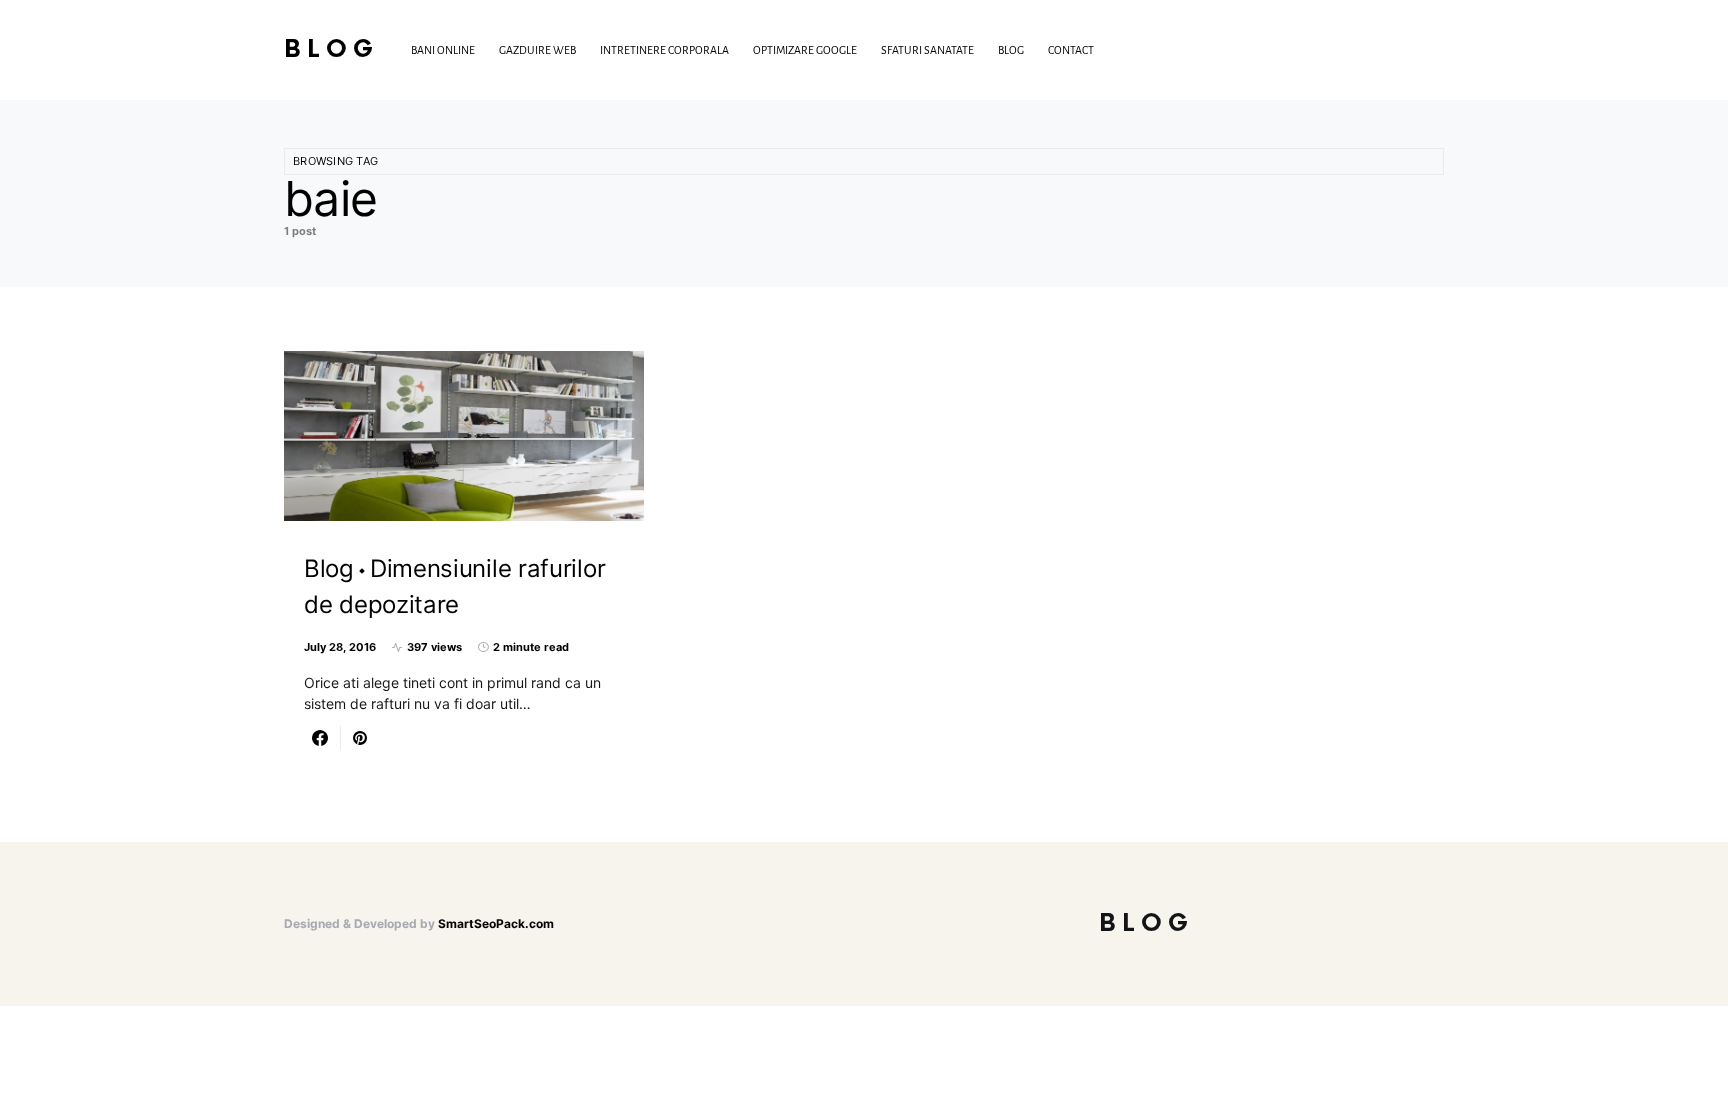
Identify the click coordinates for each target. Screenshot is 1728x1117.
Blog (331, 49)
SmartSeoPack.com (496, 923)
